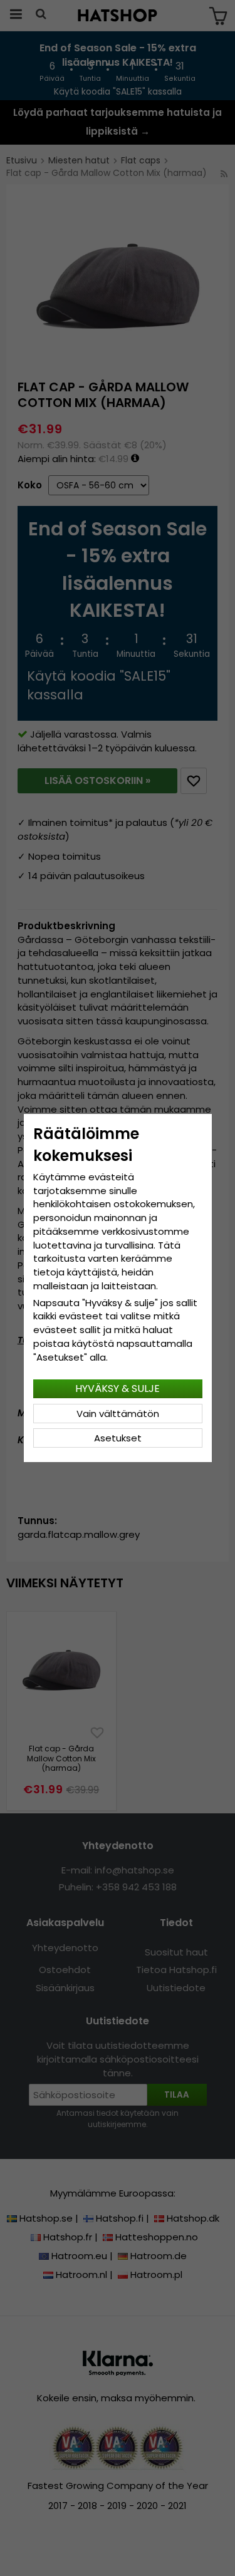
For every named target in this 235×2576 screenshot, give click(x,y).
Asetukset (118, 1438)
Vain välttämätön (118, 1414)
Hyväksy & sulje (118, 1388)
